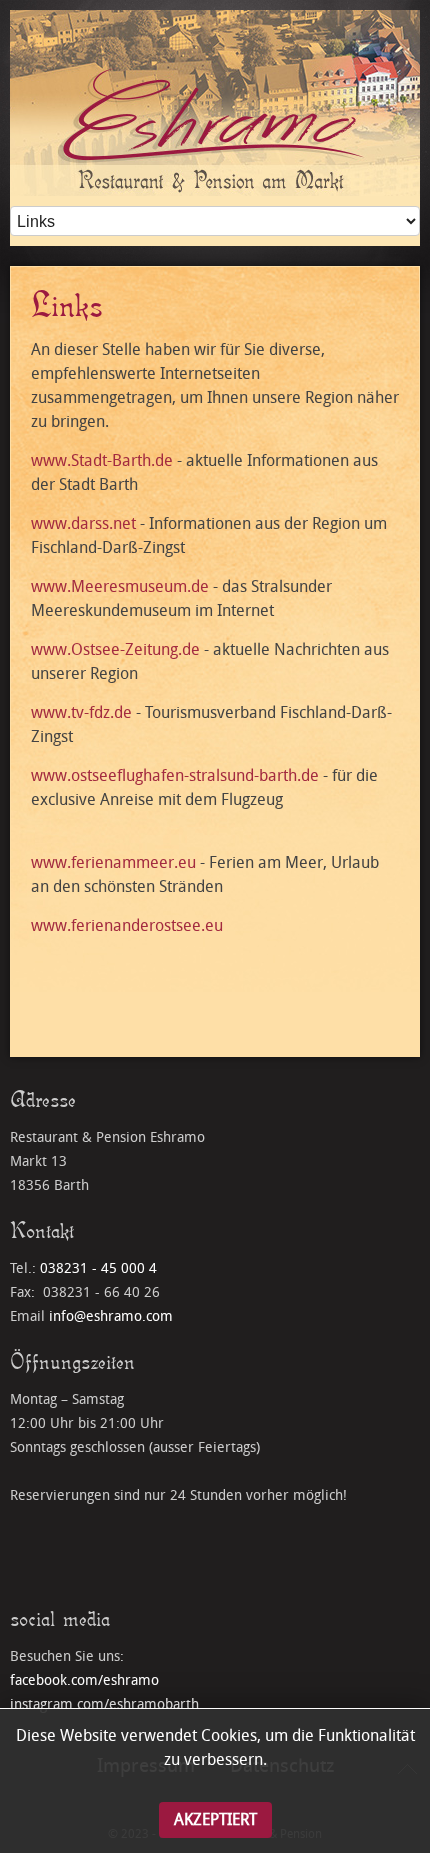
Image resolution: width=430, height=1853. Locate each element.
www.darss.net (83, 523)
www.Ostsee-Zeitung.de (115, 649)
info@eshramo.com (111, 1316)
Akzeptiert (215, 1819)
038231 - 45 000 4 (98, 1268)
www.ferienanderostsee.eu (127, 925)
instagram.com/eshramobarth (104, 1704)
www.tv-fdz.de (81, 712)
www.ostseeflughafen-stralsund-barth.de (175, 775)
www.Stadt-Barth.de (102, 460)
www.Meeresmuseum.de (120, 586)
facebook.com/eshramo (84, 1680)
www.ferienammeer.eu (113, 862)
